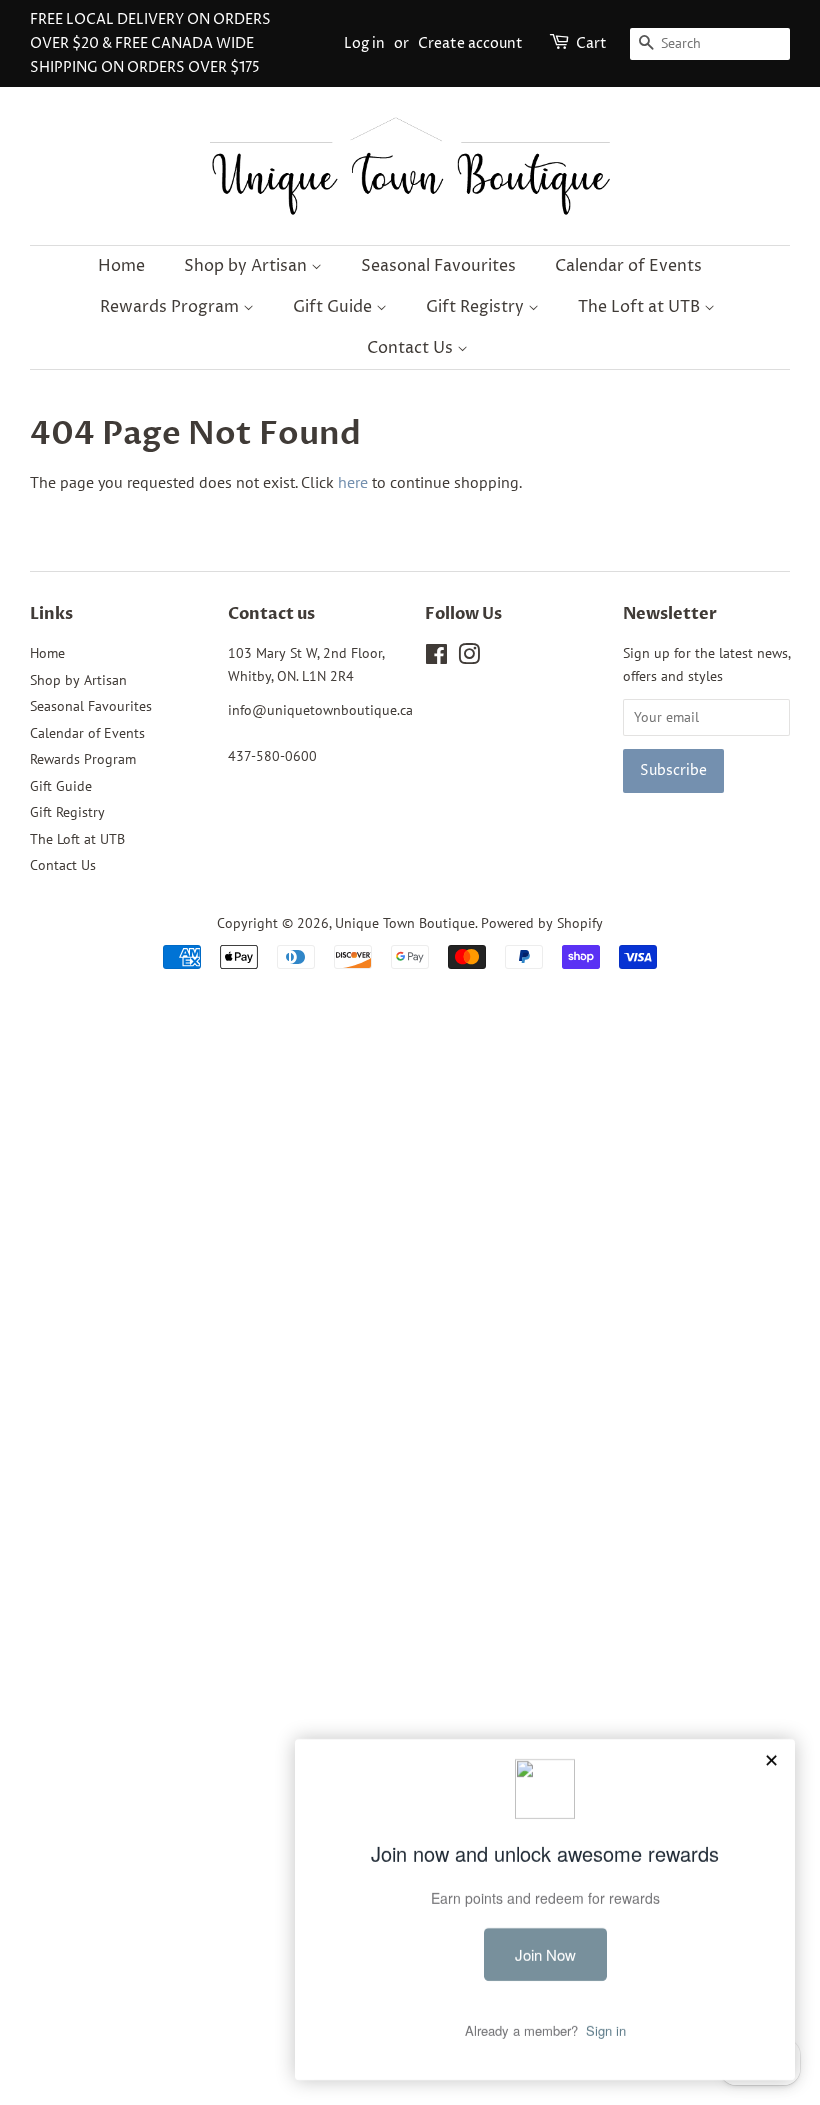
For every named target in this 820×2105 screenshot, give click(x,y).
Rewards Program (171, 307)
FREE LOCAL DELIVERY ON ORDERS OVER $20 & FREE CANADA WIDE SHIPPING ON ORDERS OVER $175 (150, 43)
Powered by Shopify (542, 923)
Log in (364, 43)
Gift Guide (334, 307)
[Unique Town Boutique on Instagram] (469, 658)
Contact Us (412, 348)
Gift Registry (477, 307)
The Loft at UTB (641, 307)
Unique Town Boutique (405, 923)
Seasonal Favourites (438, 266)
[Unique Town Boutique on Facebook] (436, 658)
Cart (591, 43)
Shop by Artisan (247, 266)
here (353, 482)
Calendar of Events (628, 266)
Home (121, 266)
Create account (470, 43)
